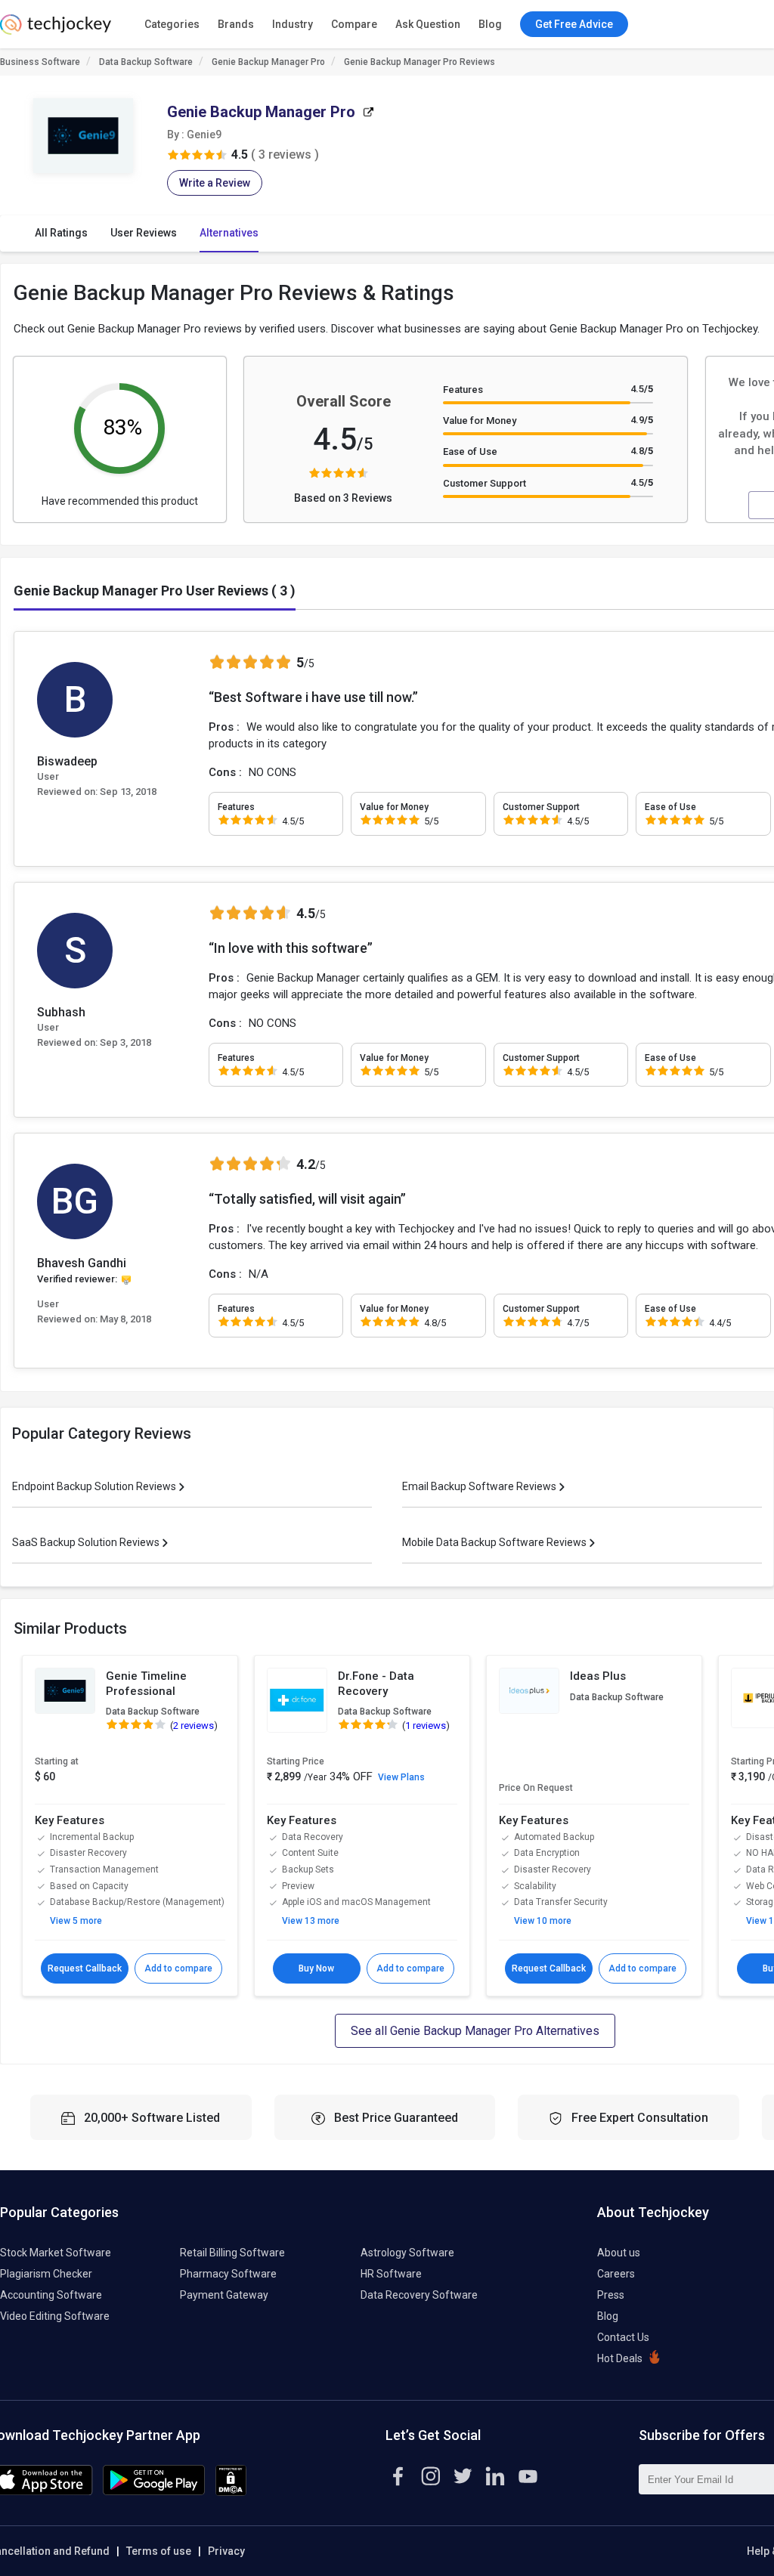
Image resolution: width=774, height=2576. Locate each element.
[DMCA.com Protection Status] (231, 2492)
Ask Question (428, 24)
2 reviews (193, 1726)
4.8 (642, 451)
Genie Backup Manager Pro (268, 62)
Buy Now (316, 1968)
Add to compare (178, 1968)
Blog (490, 24)
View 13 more (311, 1921)
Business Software (40, 62)
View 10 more (543, 1921)
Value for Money (480, 421)
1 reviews (426, 1726)
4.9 (642, 420)
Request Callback (85, 1968)
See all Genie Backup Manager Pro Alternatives (475, 2031)
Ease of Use (470, 451)
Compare (354, 24)
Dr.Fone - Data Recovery (376, 1684)
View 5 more (76, 1921)
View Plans (401, 1777)
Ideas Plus (598, 1676)
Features (463, 390)
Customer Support (485, 483)
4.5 (642, 389)
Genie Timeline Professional (146, 1684)
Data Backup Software (146, 62)
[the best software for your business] (56, 30)
